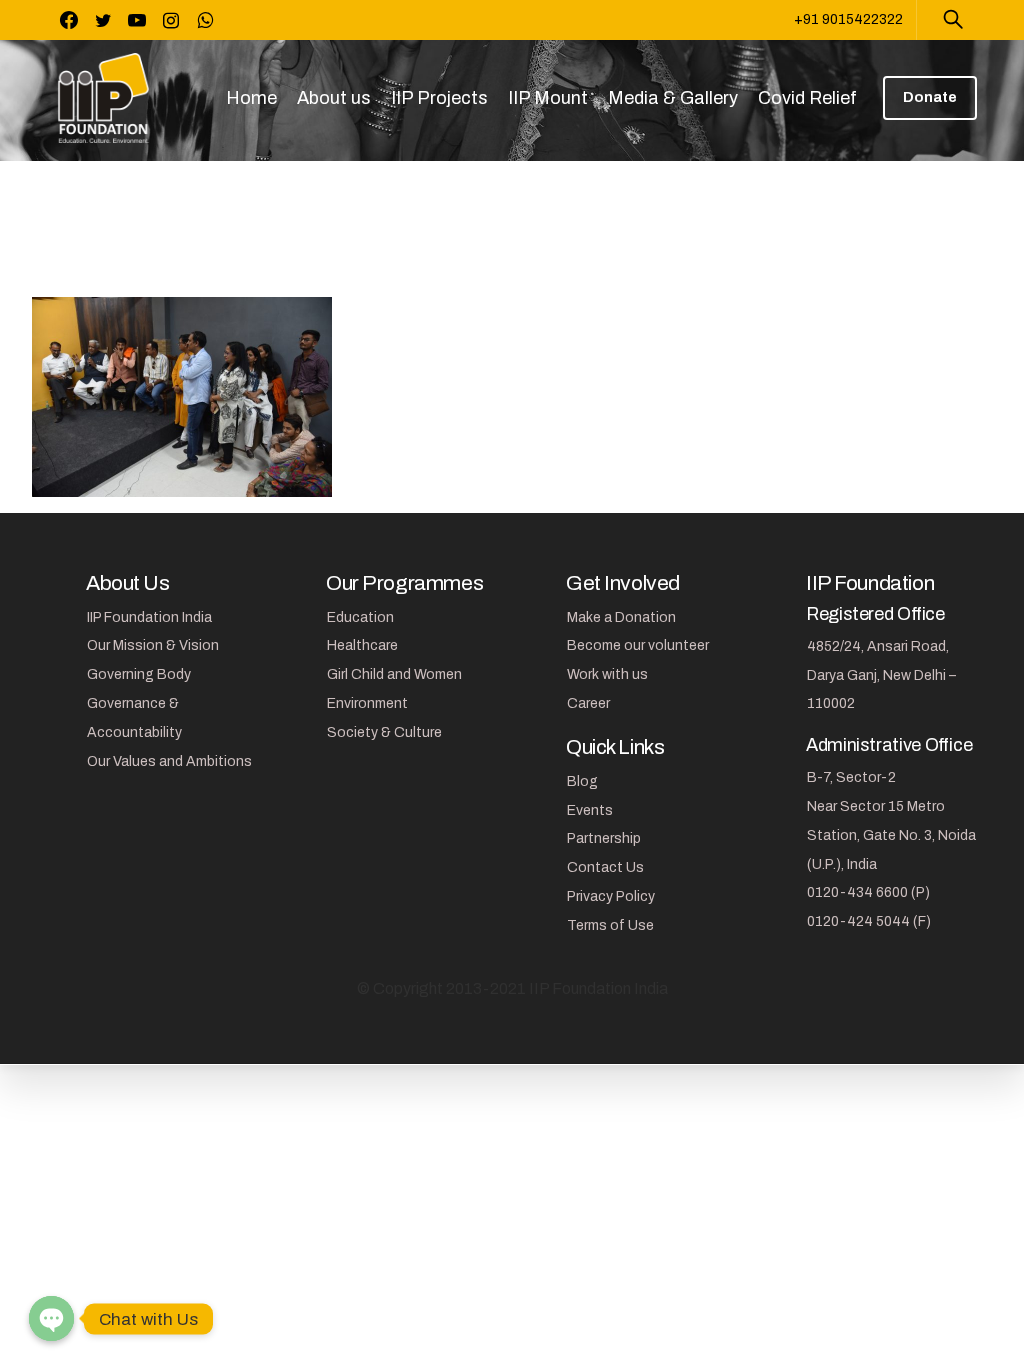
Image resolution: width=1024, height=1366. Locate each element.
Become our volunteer (638, 645)
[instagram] (171, 20)
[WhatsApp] (205, 20)
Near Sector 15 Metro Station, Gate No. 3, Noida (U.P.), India (891, 835)
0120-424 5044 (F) (869, 921)
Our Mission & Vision (153, 645)
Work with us (607, 674)
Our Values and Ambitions (169, 761)
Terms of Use (610, 925)
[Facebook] (69, 20)
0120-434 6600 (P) (868, 892)
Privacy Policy (611, 896)
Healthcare (362, 645)
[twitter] (103, 20)
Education (360, 617)
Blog (582, 781)
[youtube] (137, 20)
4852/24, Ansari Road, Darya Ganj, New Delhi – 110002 (881, 675)
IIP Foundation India (149, 617)
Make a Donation (621, 617)
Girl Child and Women (394, 674)
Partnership (604, 838)
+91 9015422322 (848, 19)
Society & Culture (384, 732)
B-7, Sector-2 (851, 777)
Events (590, 810)
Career (588, 703)
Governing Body (139, 674)
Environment (367, 703)
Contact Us (605, 867)
